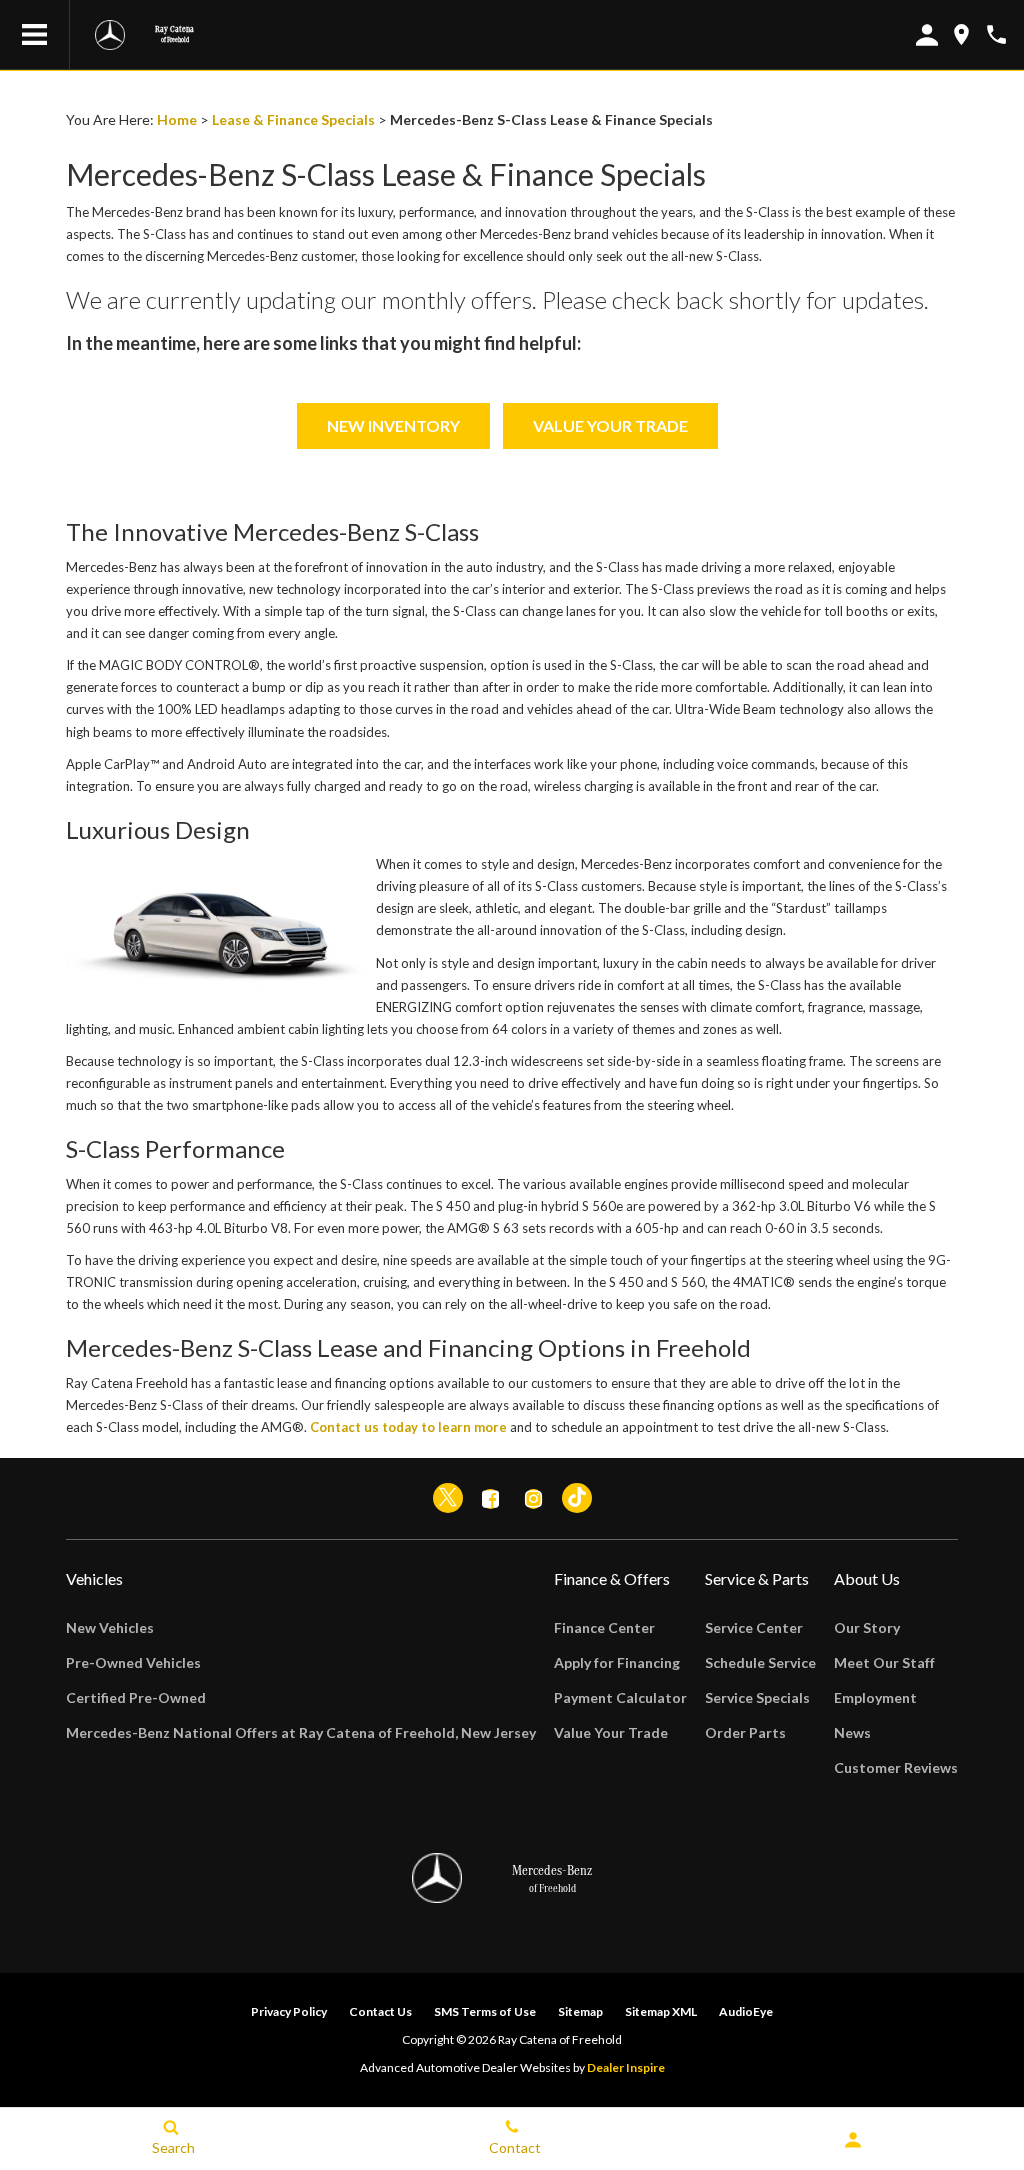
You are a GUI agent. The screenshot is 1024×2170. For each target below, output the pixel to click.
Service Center (754, 1627)
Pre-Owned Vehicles (133, 1662)
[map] (961, 34)
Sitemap (580, 2011)
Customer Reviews (896, 1767)
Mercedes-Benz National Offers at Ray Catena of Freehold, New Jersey (301, 1732)
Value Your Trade (610, 425)
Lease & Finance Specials (293, 119)
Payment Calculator (620, 1697)
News (852, 1732)
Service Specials (757, 1697)
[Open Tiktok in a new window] (577, 1498)
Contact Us (380, 2011)
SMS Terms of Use (485, 2011)
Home (177, 119)
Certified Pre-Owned (136, 1697)
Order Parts (745, 1732)
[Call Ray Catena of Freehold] (996, 34)
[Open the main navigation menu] (35, 35)
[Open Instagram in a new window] (534, 1499)
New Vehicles (110, 1627)
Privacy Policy (289, 2011)
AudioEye (746, 2011)
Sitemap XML (661, 2011)
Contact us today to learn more (408, 1427)
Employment (875, 1697)
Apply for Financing (617, 1662)
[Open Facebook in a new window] (491, 1499)
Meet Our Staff (884, 1662)
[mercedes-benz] (110, 35)
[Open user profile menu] (853, 2140)
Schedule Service (760, 1662)
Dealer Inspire (626, 2067)
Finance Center (604, 1627)
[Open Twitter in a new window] (448, 1498)
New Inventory (393, 425)
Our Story (867, 1627)
